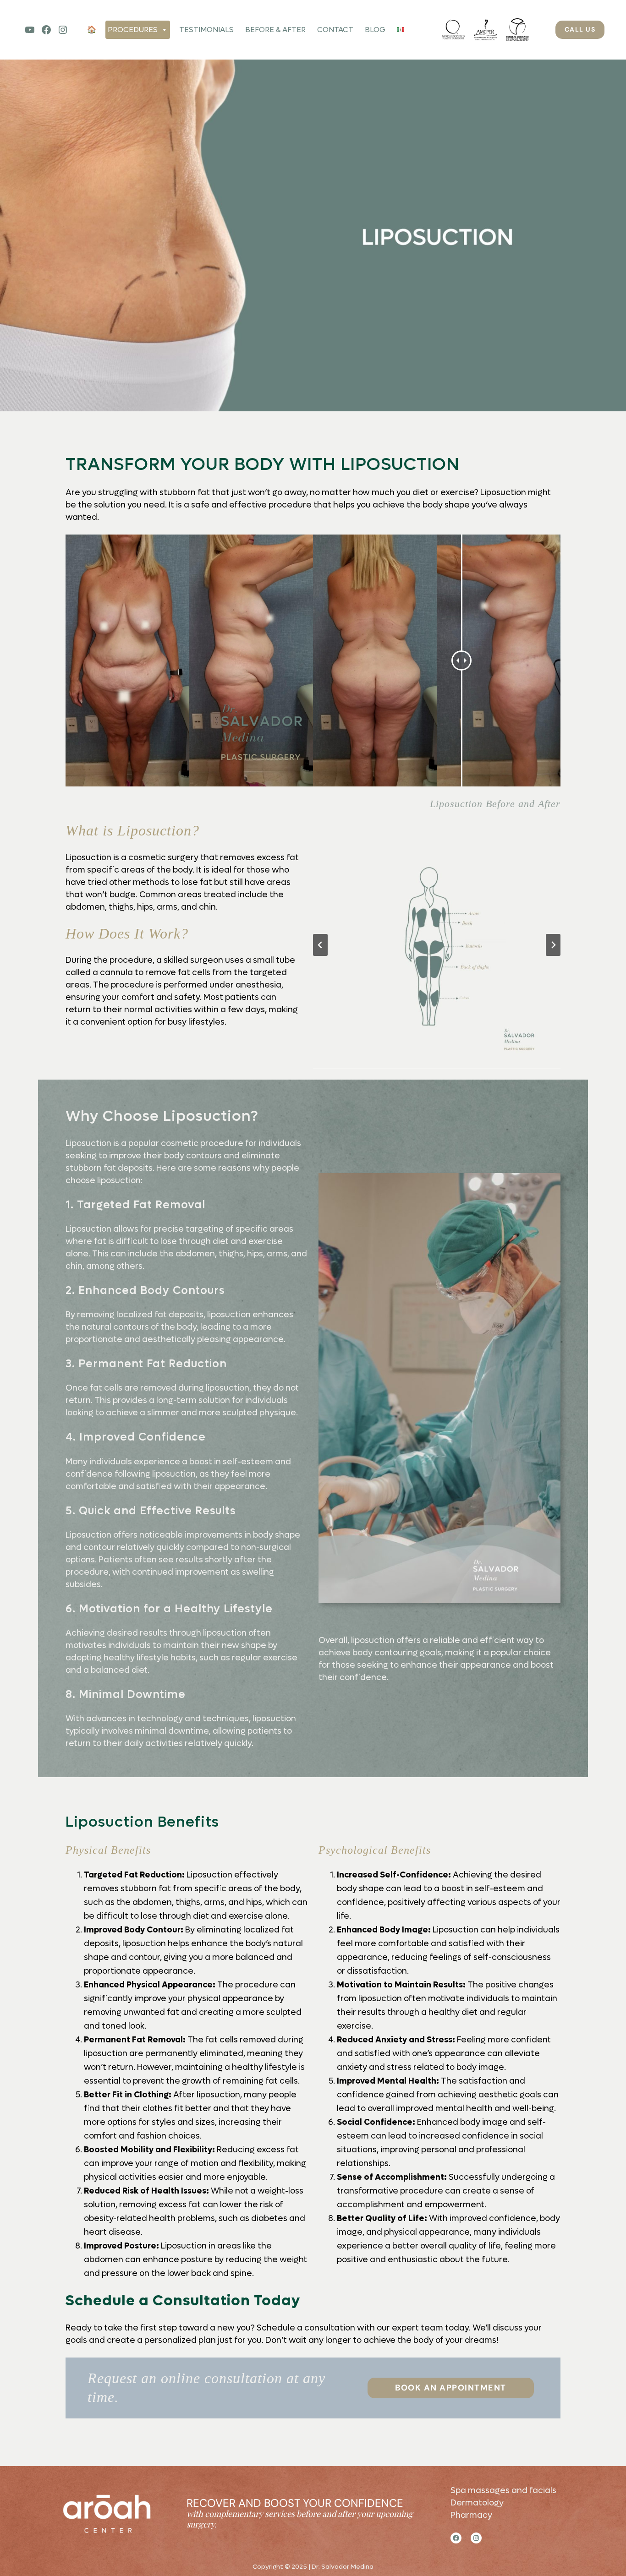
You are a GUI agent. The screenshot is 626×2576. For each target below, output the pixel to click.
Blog (375, 30)
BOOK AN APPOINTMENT (451, 2388)
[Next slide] (553, 945)
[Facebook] (46, 30)
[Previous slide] (320, 945)
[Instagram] (63, 30)
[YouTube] (30, 30)
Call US (580, 29)
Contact (335, 30)
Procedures (133, 30)
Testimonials (206, 30)
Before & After (275, 30)
